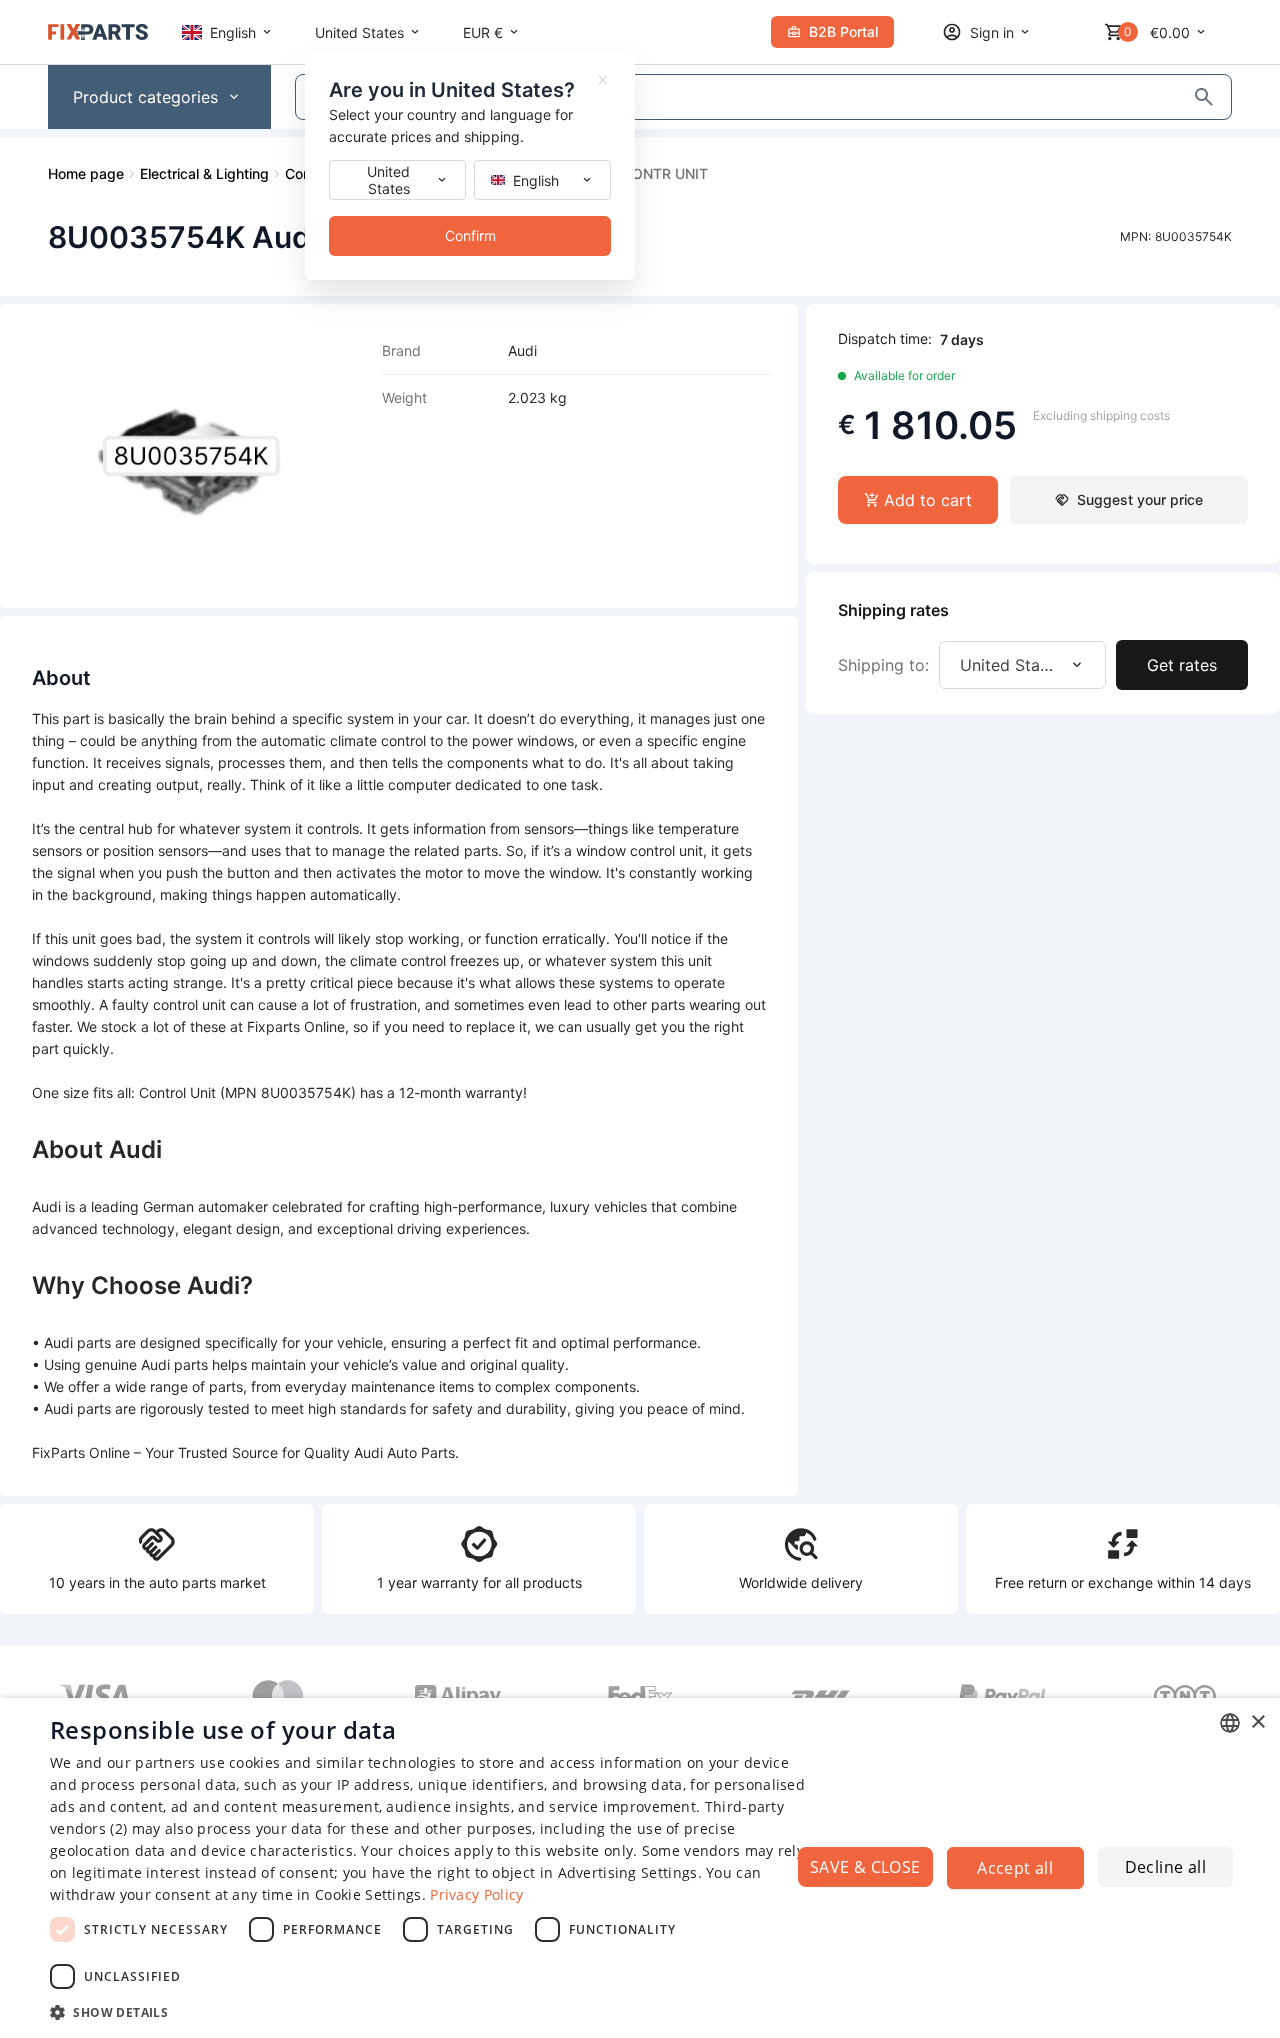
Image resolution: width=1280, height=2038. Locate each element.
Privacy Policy (476, 1894)
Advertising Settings (628, 1872)
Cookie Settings (368, 1894)
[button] (430, 2011)
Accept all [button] (1015, 1868)
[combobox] (1230, 1723)
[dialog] (640, 1868)
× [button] (1257, 1722)
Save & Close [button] (865, 1867)
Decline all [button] (1165, 1867)
